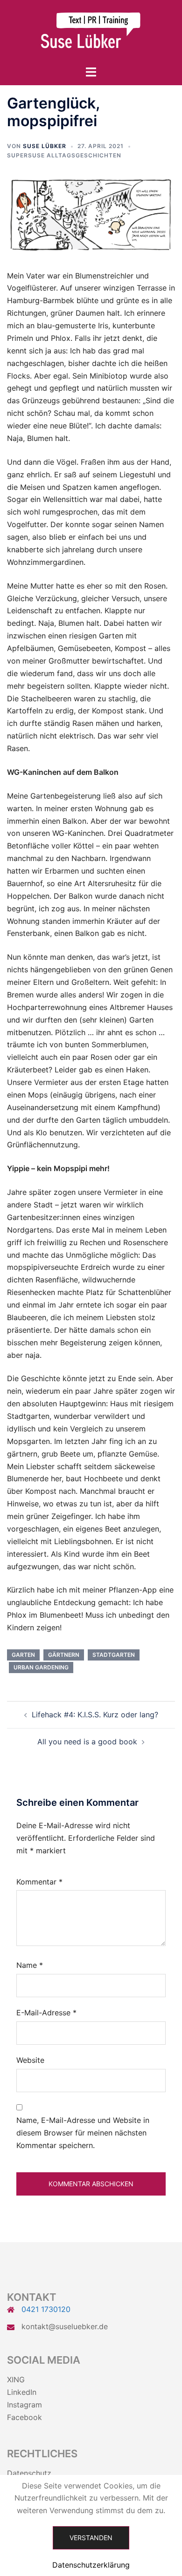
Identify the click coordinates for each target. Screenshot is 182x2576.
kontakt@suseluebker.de (65, 2326)
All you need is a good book (87, 1742)
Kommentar (39, 1882)
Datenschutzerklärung (91, 2565)
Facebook (24, 2417)
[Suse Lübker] (91, 32)
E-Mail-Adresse (46, 2013)
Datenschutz (29, 2473)
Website (30, 2060)
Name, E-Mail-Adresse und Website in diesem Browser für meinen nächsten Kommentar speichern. (83, 2133)
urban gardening (41, 1667)
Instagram (24, 2405)
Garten (23, 1655)
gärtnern (64, 1655)
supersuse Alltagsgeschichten (64, 155)
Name (30, 1965)
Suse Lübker (45, 146)
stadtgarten (114, 1655)
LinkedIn (22, 2392)
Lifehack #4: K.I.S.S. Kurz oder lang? (95, 1715)
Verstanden (91, 2538)
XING (16, 2379)
